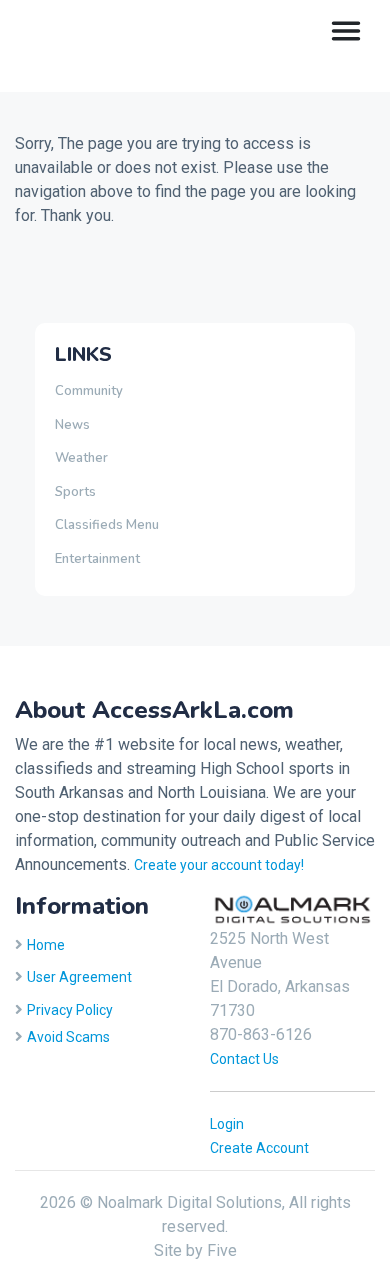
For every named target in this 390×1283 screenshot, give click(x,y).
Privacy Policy (70, 1010)
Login (227, 1124)
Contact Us (244, 1059)
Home (46, 945)
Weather (81, 458)
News (72, 425)
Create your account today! (219, 865)
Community (89, 391)
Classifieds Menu (107, 525)
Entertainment (97, 559)
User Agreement (79, 977)
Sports (75, 492)
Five (222, 1250)
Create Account (259, 1148)
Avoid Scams (68, 1037)
